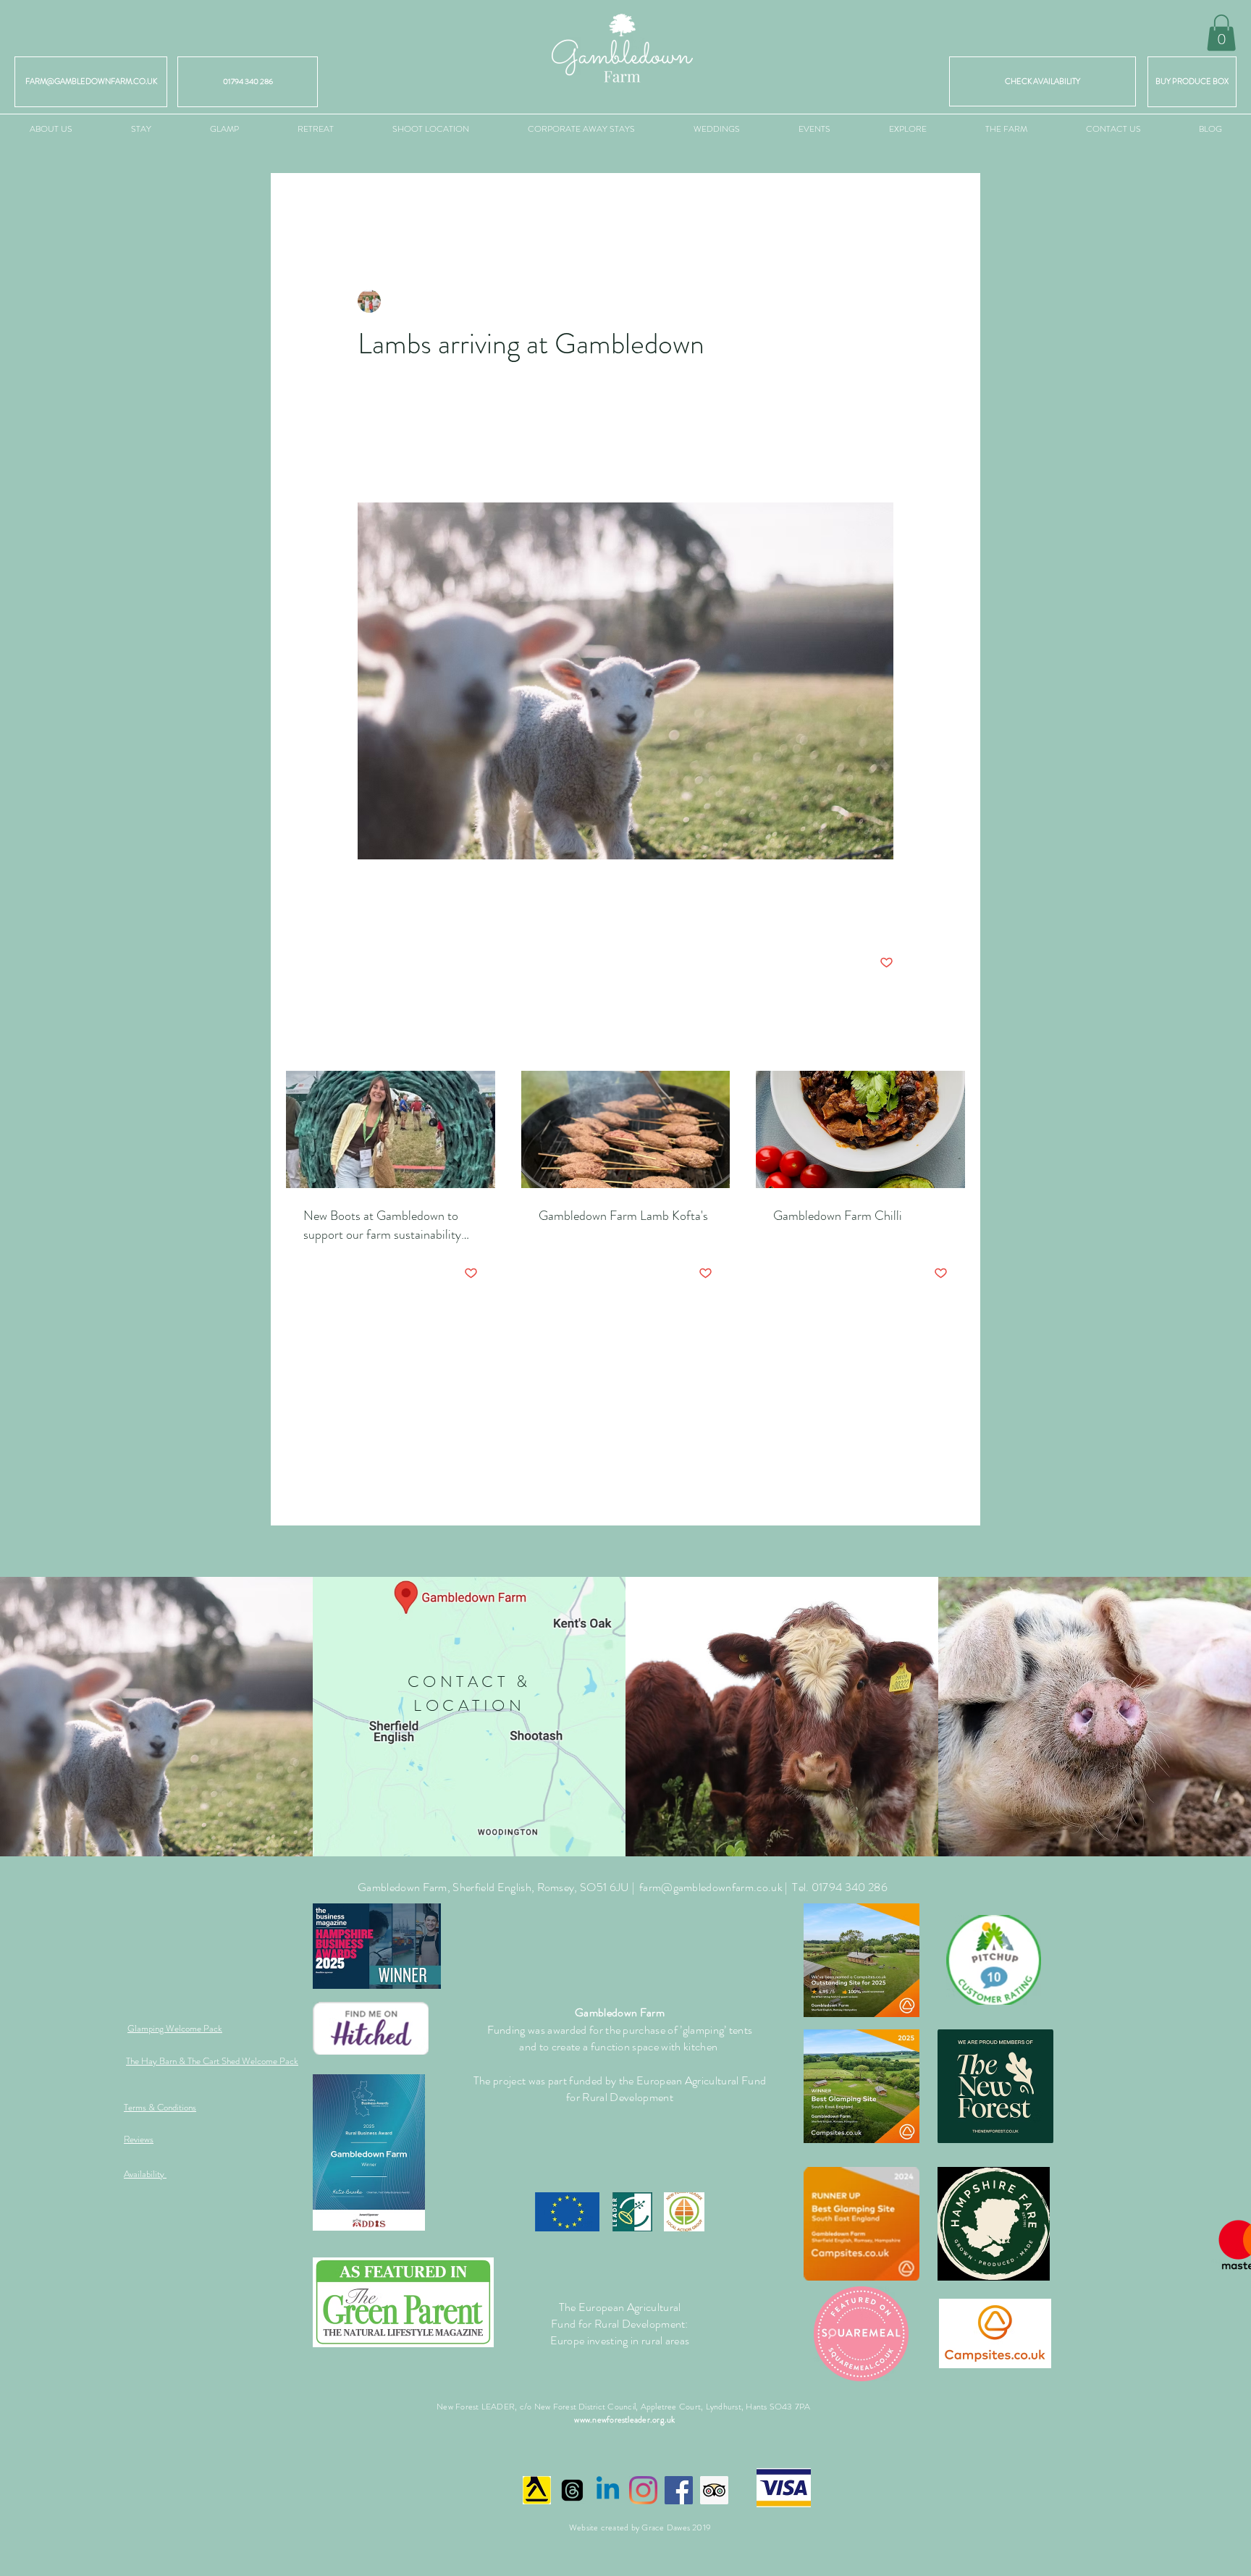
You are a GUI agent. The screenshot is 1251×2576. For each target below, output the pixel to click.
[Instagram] (643, 2490)
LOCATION (469, 1705)
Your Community (490, 202)
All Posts (305, 202)
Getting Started (388, 202)
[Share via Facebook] (365, 918)
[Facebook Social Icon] (679, 2490)
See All (951, 1043)
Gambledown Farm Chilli (838, 1216)
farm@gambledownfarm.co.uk (711, 1887)
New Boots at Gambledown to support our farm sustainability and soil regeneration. (382, 1225)
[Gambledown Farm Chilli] (860, 1129)
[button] (1221, 33)
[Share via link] (471, 918)
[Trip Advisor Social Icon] (714, 2490)
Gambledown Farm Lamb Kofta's (623, 1216)
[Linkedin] (608, 2490)
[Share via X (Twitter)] (400, 918)
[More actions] (885, 301)
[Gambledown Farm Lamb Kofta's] (626, 1129)
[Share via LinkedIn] (435, 918)
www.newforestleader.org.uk (624, 2420)
